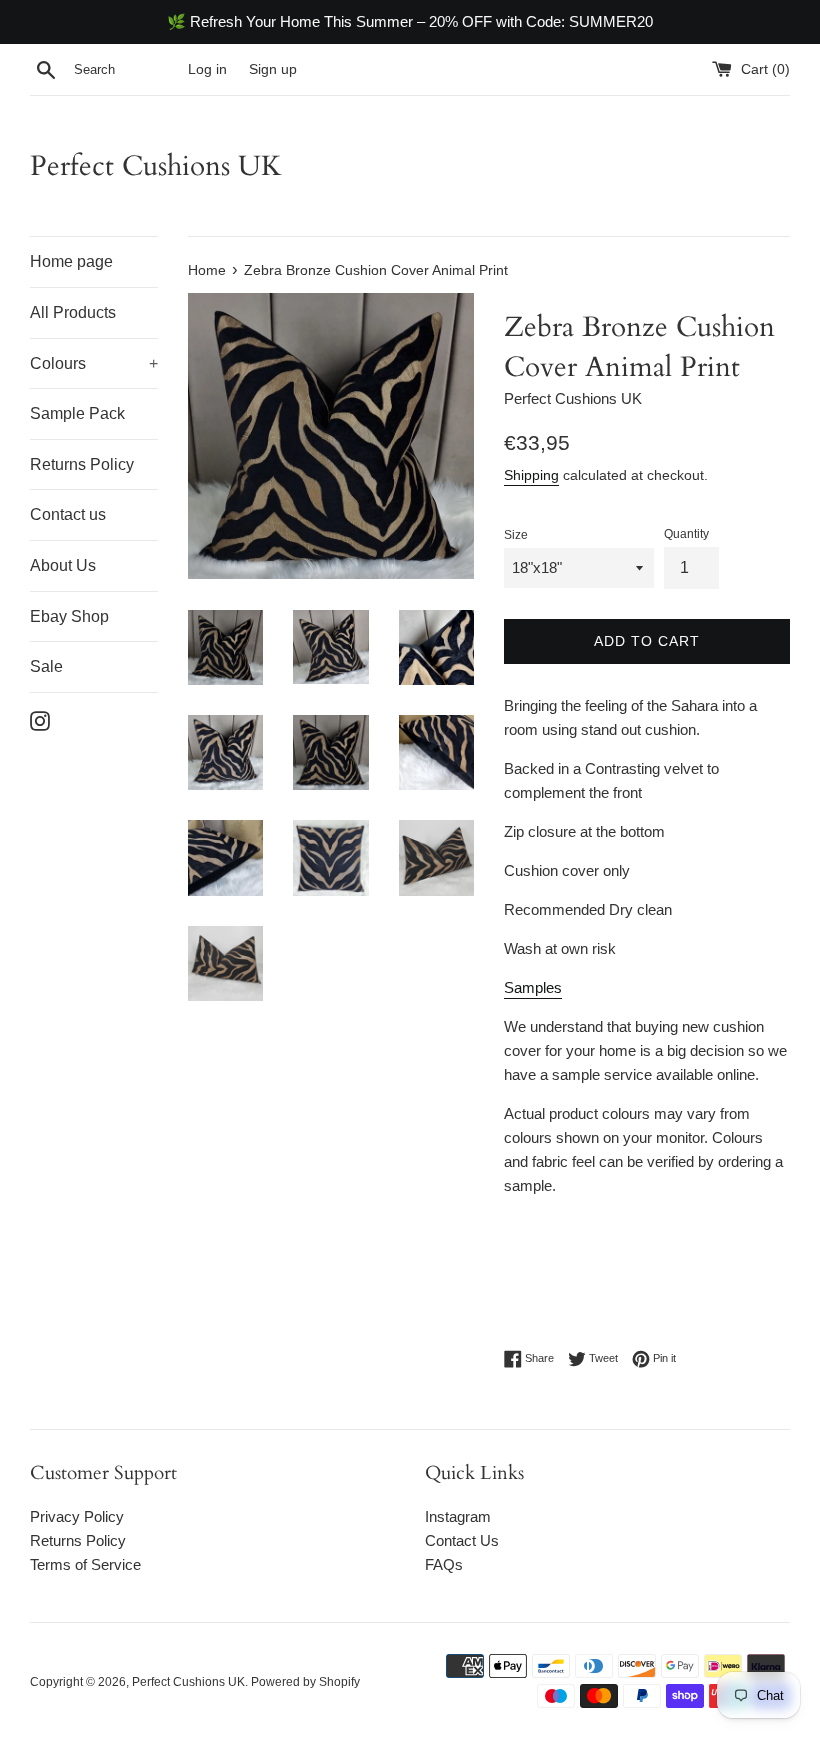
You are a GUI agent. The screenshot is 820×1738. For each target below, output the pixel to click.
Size (516, 535)
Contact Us (462, 1540)
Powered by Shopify (305, 1682)
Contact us (68, 514)
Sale (46, 666)
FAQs (444, 1564)
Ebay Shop (69, 616)
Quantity (686, 534)
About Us (63, 565)
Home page (71, 261)
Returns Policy (82, 464)
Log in (207, 69)
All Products (73, 312)
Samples (533, 987)
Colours (94, 363)
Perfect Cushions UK (156, 166)
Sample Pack (77, 413)
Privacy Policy (77, 1516)
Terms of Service (85, 1564)
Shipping (531, 475)
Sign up (273, 69)
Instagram (458, 1516)
